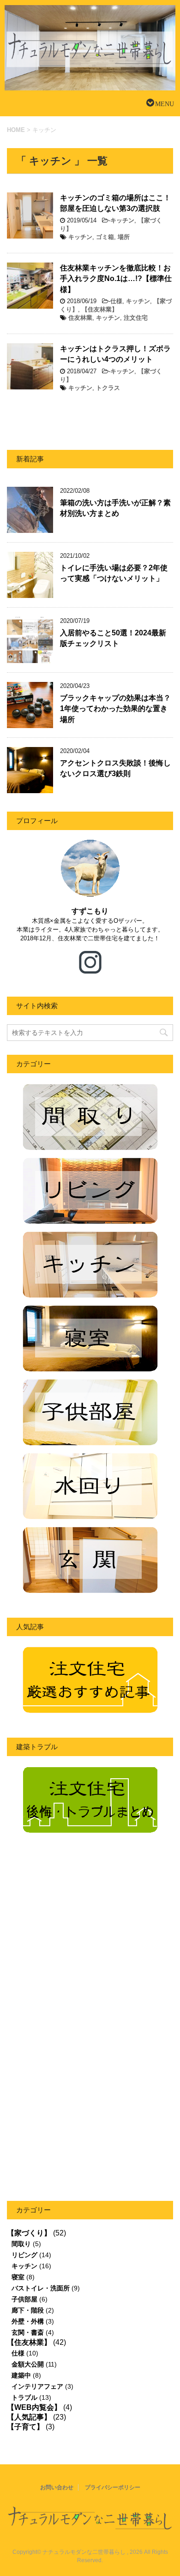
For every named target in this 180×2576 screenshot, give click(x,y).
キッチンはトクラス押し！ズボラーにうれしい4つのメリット (115, 354)
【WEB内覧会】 (34, 2407)
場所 (124, 237)
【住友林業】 (100, 309)
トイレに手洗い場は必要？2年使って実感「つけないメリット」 (114, 573)
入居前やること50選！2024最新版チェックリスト (113, 638)
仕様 (116, 301)
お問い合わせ (57, 2487)
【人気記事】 (29, 2417)
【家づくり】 (29, 2233)
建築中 (21, 2375)
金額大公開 (28, 2364)
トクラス (108, 388)
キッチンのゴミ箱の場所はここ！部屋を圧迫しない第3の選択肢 (115, 203)
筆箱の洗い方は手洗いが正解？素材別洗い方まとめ (115, 508)
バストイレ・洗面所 (41, 2288)
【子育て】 (25, 2427)
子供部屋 (24, 2299)
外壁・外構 (28, 2321)
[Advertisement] (84, 1938)
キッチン (122, 220)
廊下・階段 (28, 2310)
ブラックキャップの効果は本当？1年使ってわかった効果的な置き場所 (115, 709)
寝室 (18, 2277)
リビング (24, 2255)
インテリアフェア (37, 2386)
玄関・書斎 (28, 2332)
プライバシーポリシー (113, 2487)
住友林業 (80, 318)
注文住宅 (136, 318)
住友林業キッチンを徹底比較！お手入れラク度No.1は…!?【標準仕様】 (116, 279)
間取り (21, 2244)
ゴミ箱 (105, 237)
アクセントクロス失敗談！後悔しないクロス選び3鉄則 (115, 768)
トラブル (24, 2397)
